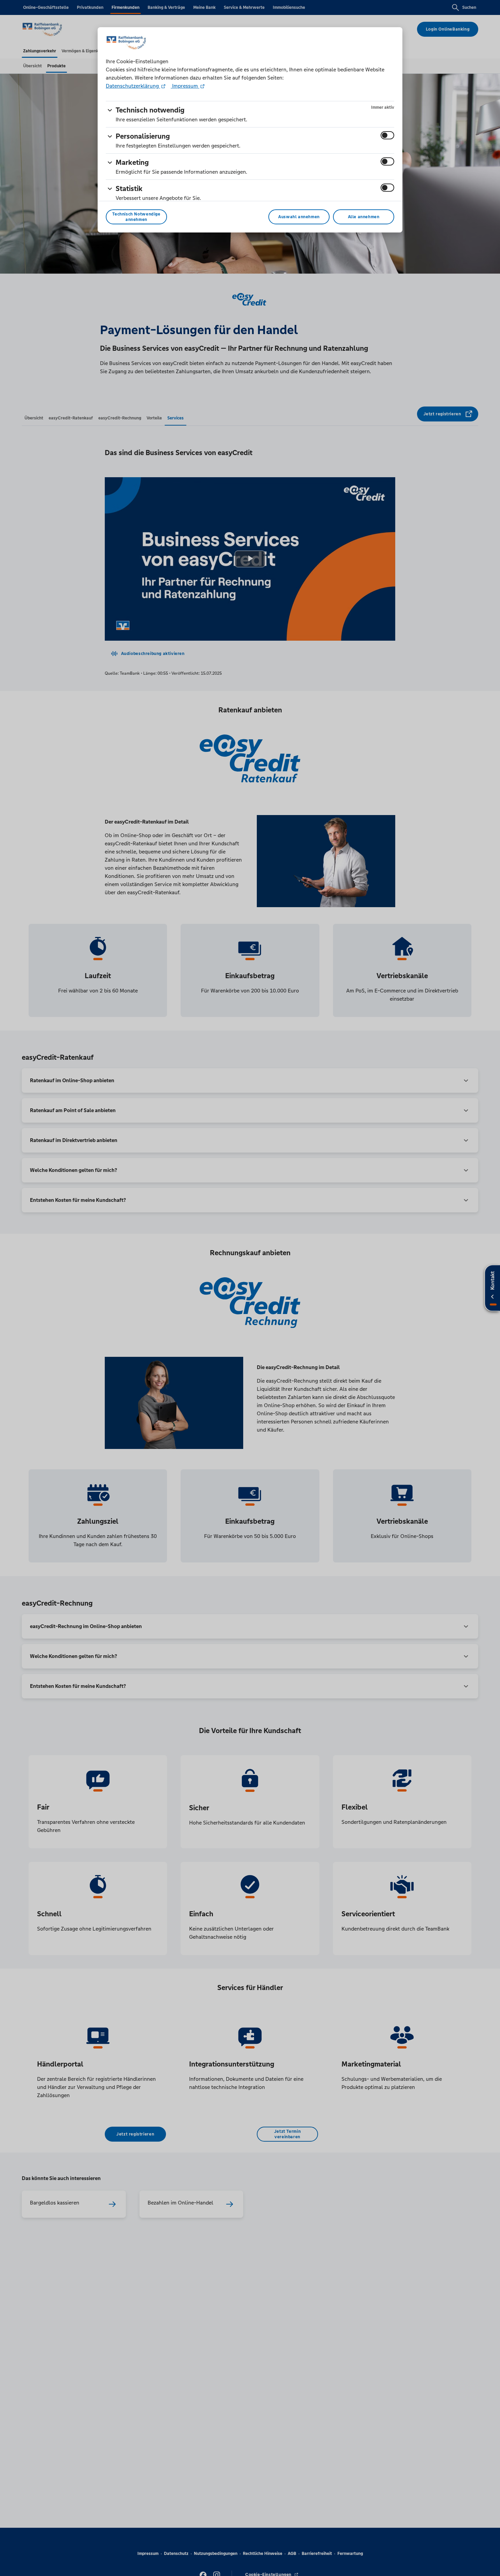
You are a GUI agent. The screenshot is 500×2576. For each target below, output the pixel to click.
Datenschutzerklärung (133, 86)
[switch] (387, 135)
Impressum (185, 86)
